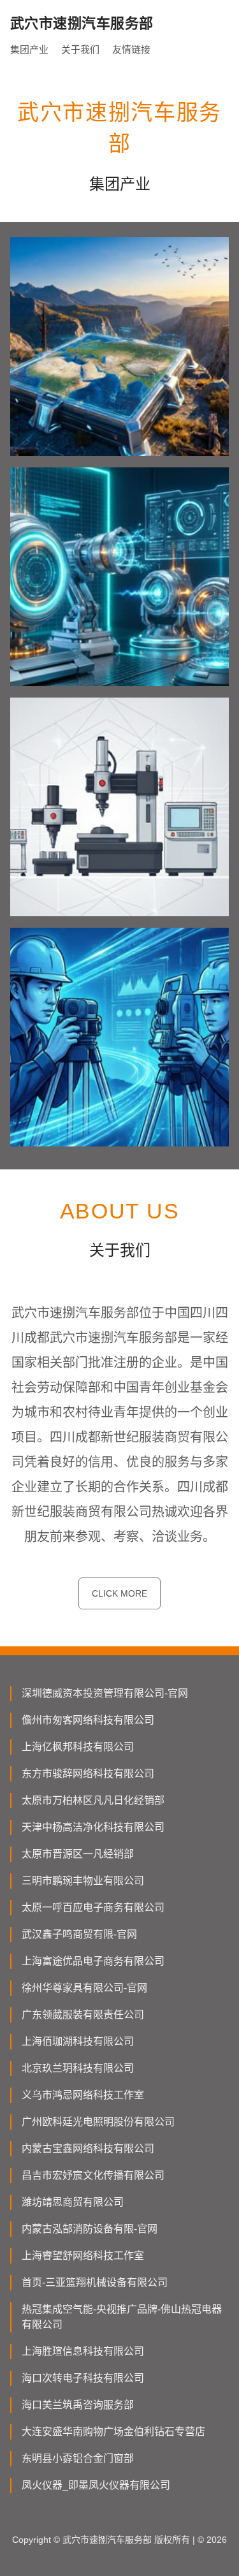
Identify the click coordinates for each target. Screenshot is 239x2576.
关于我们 (80, 49)
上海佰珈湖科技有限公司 (78, 2041)
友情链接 (131, 49)
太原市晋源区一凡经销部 (78, 1854)
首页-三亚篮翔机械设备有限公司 (95, 2282)
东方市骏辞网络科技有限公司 (88, 1774)
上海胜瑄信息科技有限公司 (83, 2351)
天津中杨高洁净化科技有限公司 (93, 1827)
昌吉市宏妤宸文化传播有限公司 (93, 2175)
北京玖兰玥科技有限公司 (78, 2068)
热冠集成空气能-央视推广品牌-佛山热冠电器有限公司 (122, 2317)
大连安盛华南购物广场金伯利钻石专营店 (113, 2432)
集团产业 (29, 49)
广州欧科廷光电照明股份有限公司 (98, 2122)
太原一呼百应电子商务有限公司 (93, 1907)
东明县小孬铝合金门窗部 (78, 2458)
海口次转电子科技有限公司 (83, 2378)
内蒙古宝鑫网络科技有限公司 (88, 2148)
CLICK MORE (119, 1593)
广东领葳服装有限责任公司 (83, 2015)
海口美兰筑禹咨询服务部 (78, 2405)
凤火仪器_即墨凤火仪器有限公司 (96, 2485)
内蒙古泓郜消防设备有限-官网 (90, 2229)
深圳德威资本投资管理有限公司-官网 (105, 1693)
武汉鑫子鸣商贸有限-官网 (79, 1934)
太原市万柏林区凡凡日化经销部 (93, 1800)
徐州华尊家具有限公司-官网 (84, 1988)
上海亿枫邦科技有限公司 (78, 1747)
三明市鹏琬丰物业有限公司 (83, 1881)
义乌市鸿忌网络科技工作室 (83, 2095)
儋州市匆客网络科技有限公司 (88, 1720)
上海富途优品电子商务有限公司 (93, 1961)
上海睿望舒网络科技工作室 (83, 2256)
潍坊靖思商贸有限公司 (73, 2202)
